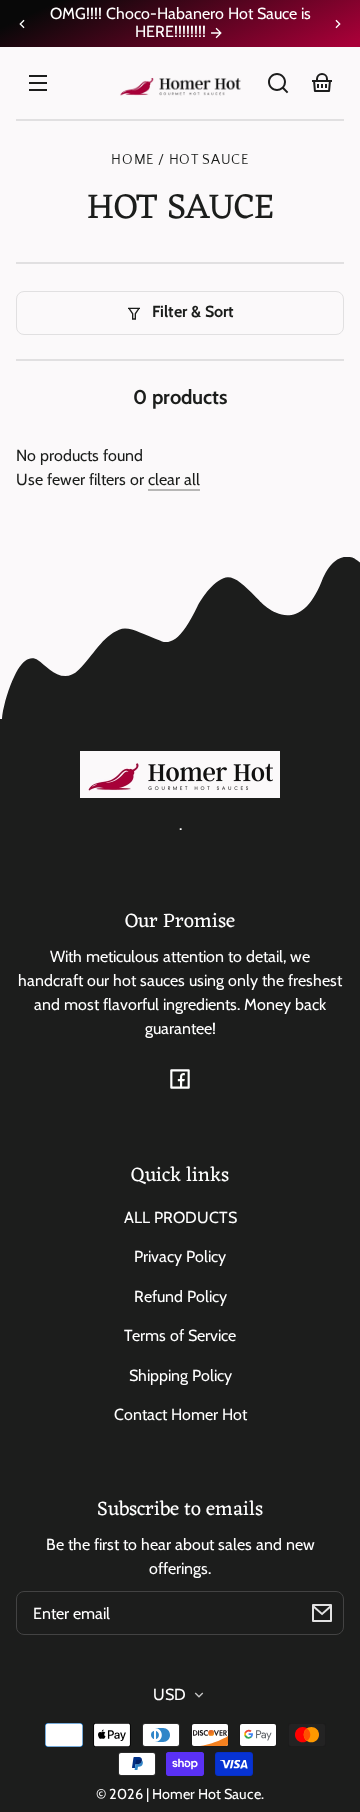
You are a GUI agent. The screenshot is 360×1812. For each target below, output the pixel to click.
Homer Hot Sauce (206, 1794)
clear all (174, 479)
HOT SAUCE (209, 160)
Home (132, 160)
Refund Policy (180, 1296)
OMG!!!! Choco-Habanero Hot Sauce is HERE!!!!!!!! (180, 23)
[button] (278, 83)
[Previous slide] (22, 24)
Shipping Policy (180, 1375)
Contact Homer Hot (180, 1414)
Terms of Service (180, 1335)
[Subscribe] (322, 1613)
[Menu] (38, 83)
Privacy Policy (180, 1256)
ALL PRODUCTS (180, 1217)
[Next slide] (338, 24)
